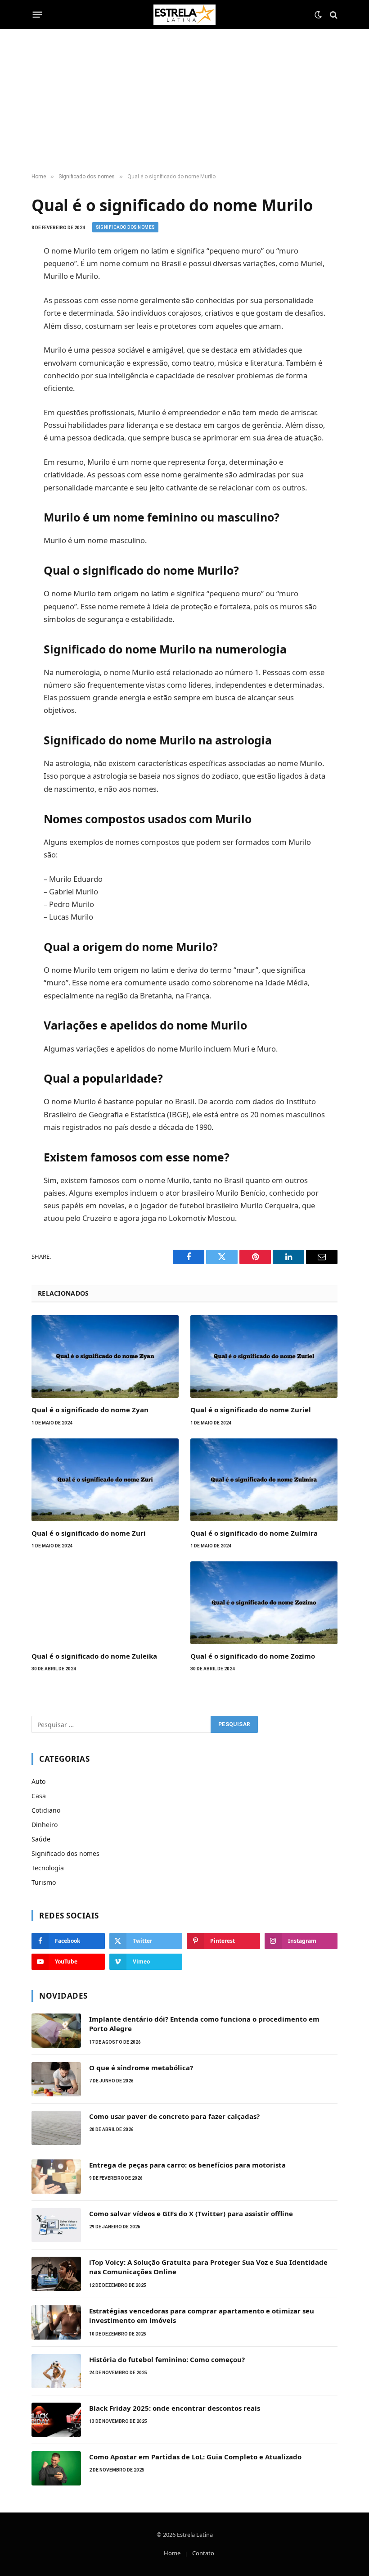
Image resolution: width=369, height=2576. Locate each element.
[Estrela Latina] (184, 15)
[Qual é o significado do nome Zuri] (105, 1480)
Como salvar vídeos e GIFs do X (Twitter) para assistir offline (191, 2213)
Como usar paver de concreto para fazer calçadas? (174, 2116)
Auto (38, 1781)
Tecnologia (48, 1868)
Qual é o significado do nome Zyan (90, 1410)
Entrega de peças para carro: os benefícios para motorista (187, 2165)
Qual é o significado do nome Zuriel (251, 1410)
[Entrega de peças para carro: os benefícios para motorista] (56, 2177)
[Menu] (38, 15)
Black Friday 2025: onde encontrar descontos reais (175, 2408)
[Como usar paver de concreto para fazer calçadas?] (56, 2128)
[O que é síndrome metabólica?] (56, 2079)
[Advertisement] (184, 101)
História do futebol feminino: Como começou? (167, 2359)
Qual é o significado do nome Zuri (89, 1533)
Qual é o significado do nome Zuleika (94, 1656)
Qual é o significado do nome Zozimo (253, 1656)
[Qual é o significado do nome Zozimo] (264, 1603)
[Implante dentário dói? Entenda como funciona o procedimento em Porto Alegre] (56, 2031)
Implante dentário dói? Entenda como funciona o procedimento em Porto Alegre (204, 2024)
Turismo (44, 1882)
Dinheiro (45, 1825)
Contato (203, 2553)
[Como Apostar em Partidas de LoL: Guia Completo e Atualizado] (56, 2468)
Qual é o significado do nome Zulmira (254, 1533)
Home (172, 2553)
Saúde (41, 1839)
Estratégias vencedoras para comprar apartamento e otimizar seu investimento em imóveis (202, 2315)
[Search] (333, 15)
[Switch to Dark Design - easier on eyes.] (318, 15)
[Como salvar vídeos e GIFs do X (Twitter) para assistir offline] (56, 2225)
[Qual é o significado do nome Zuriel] (264, 1356)
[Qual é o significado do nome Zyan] (105, 1356)
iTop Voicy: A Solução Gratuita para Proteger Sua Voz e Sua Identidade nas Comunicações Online (208, 2267)
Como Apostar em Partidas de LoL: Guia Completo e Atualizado (195, 2457)
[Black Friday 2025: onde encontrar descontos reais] (56, 2420)
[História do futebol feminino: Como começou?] (56, 2371)
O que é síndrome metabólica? (141, 2068)
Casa (39, 1796)
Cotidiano (46, 1810)
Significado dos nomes (125, 227)
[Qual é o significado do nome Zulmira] (264, 1480)
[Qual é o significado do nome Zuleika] (105, 1603)
